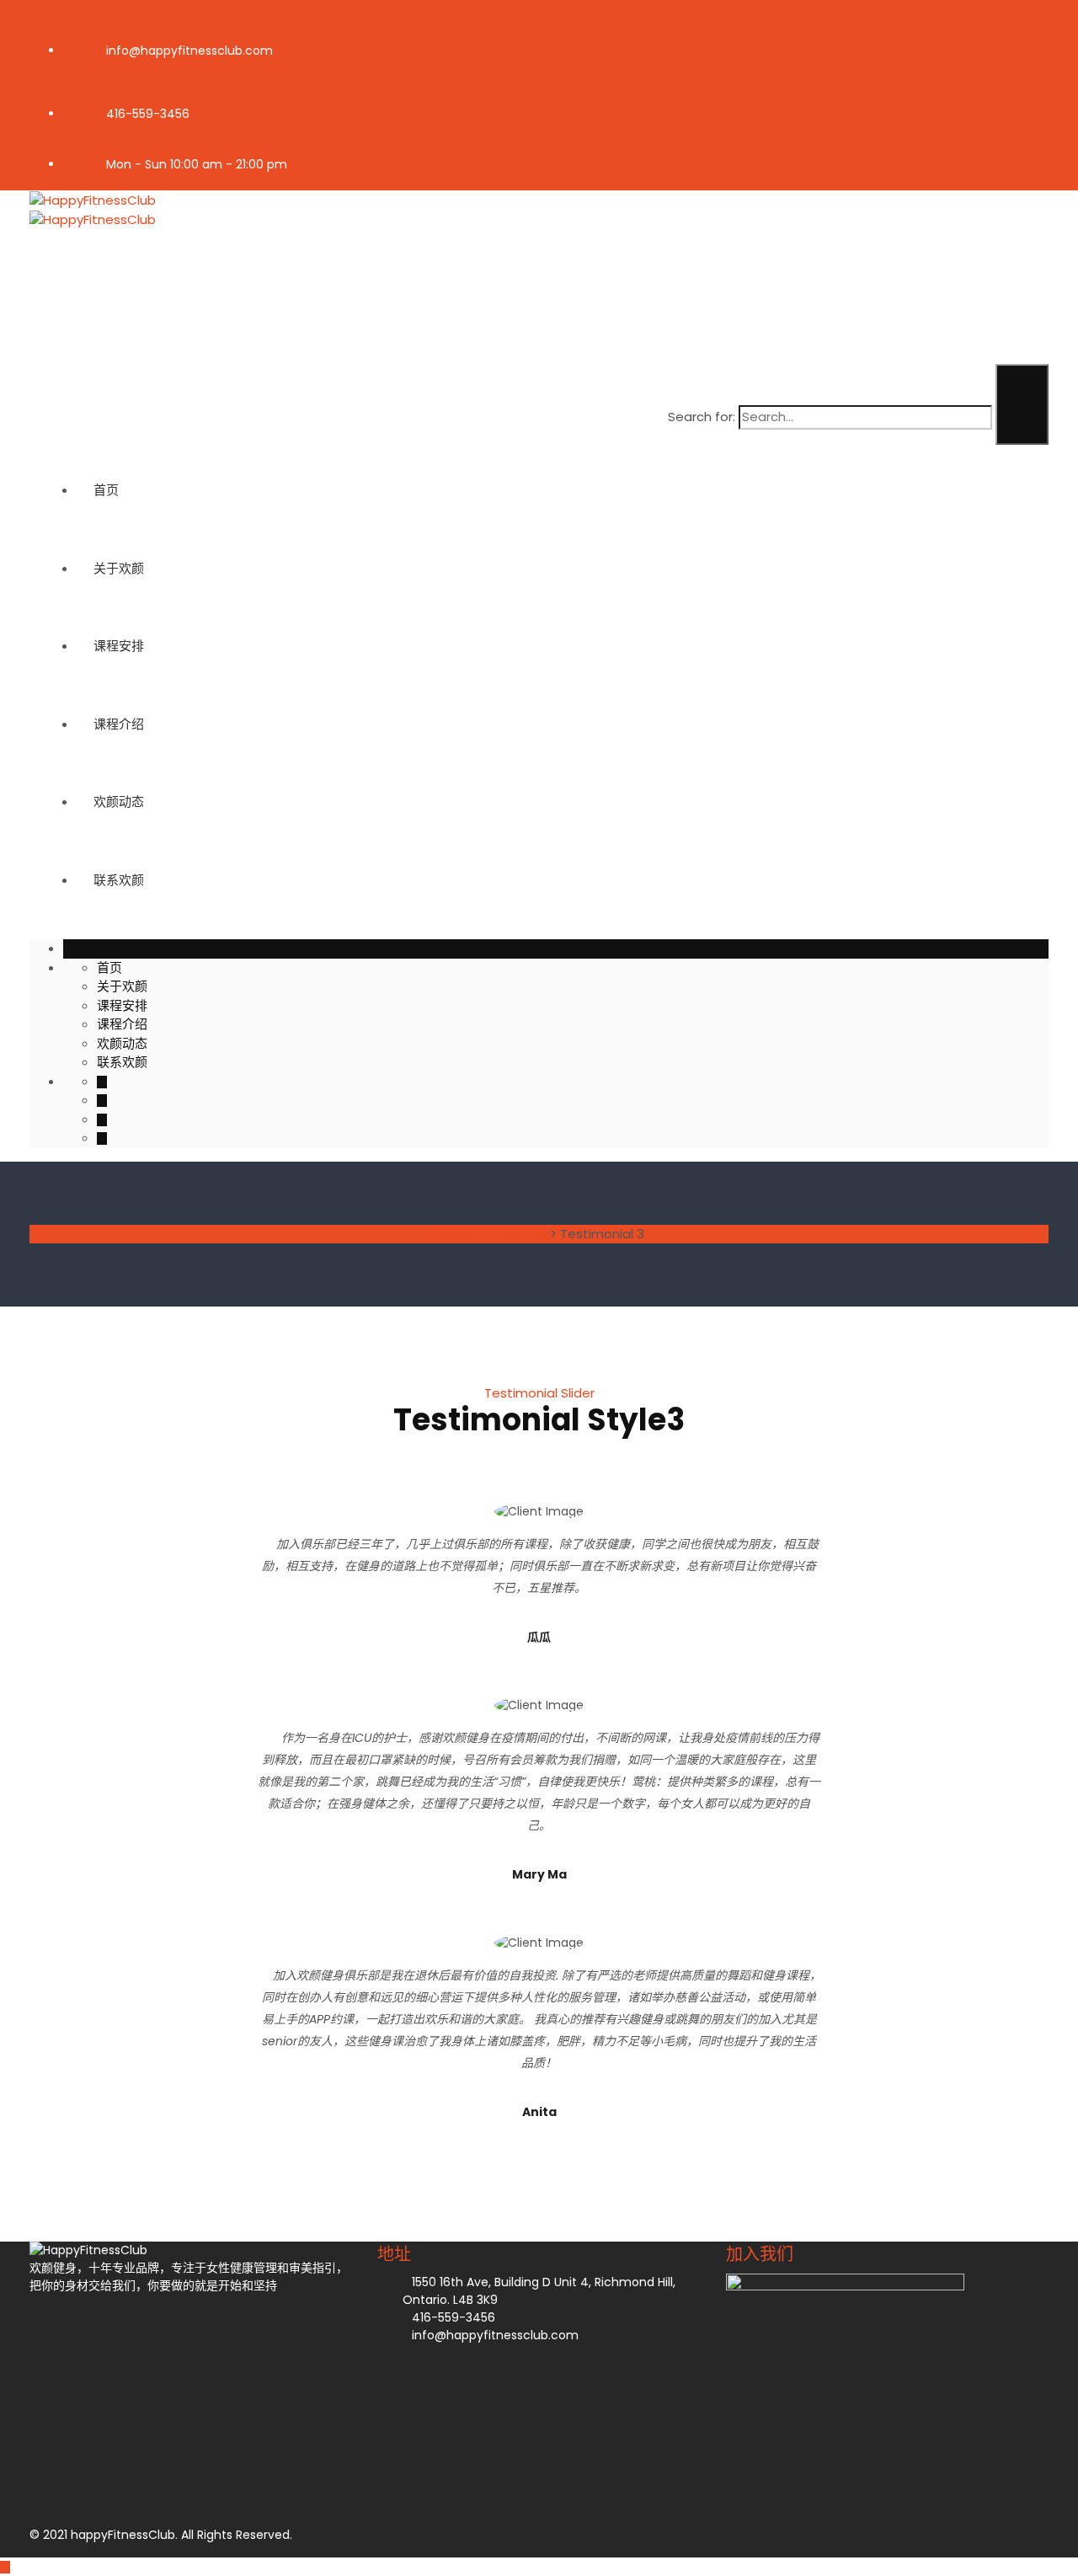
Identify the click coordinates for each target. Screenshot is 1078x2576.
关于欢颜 (119, 568)
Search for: (702, 417)
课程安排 (119, 646)
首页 (106, 490)
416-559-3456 (148, 114)
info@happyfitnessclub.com (189, 51)
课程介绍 (119, 724)
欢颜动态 (119, 802)
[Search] (1022, 404)
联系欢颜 (119, 880)
